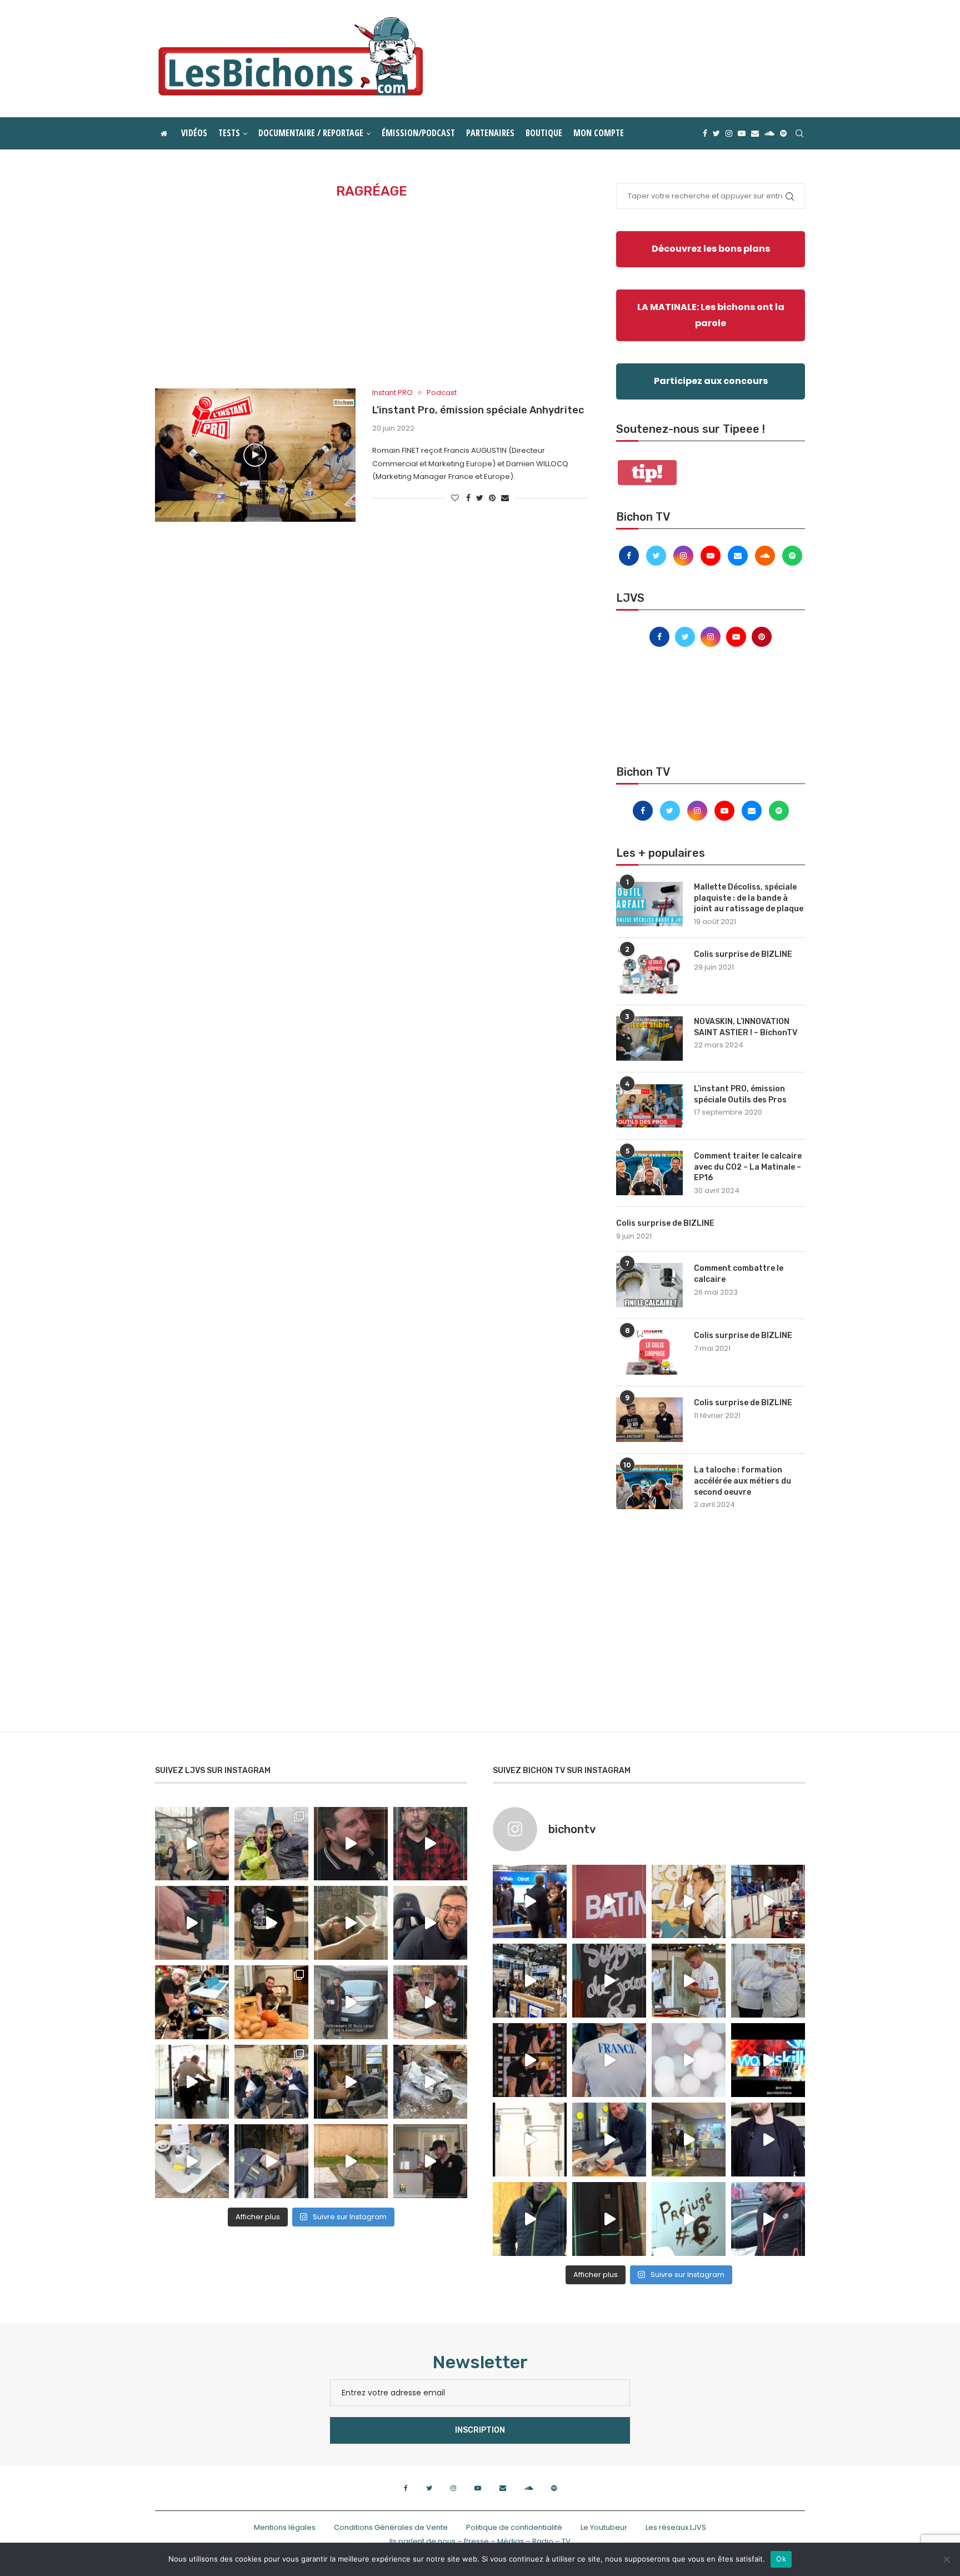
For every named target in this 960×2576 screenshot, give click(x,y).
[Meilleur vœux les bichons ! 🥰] (430, 1923)
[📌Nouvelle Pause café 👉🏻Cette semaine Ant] (689, 1902)
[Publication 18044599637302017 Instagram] (530, 1981)
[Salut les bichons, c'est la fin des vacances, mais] (530, 2140)
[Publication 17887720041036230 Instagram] (768, 1902)
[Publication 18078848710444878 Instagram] (689, 2140)
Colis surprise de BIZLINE (743, 954)
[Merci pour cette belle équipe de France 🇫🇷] (609, 2060)
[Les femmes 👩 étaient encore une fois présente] (530, 2060)
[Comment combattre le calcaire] (649, 1285)
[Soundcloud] (769, 133)
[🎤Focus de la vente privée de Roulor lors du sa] (530, 1902)
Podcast (442, 393)
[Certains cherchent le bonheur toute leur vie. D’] (271, 1844)
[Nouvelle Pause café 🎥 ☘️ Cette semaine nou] (609, 1981)
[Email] (755, 133)
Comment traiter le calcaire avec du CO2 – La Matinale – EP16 (748, 1167)
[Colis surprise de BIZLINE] (649, 971)
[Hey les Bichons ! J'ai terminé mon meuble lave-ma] (351, 1923)
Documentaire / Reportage (311, 133)
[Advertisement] (372, 294)
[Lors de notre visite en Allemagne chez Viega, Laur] (609, 2140)
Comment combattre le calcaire (739, 1274)
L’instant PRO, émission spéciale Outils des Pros (740, 1094)
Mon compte (599, 133)
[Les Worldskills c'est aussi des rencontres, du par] (768, 1981)
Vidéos (194, 133)
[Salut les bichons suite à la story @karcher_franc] (192, 2161)
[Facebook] (705, 133)
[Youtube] (742, 133)
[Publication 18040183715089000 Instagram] (768, 2060)
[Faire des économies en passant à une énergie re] (530, 2219)
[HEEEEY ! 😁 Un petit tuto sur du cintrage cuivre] (271, 1923)
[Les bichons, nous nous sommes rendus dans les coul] (768, 2219)
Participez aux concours (711, 381)
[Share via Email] (505, 498)
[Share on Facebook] (468, 498)
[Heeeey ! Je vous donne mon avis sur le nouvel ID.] (351, 2002)
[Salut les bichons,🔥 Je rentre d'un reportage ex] (351, 1844)
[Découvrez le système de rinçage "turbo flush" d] (768, 2140)
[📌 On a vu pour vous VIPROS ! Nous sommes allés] (609, 1902)
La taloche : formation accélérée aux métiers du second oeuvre (742, 1481)
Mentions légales (285, 2527)
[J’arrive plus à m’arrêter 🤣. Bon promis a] (430, 2082)
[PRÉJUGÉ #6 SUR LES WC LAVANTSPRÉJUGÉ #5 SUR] (689, 2219)
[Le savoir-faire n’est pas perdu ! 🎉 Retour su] (689, 2060)
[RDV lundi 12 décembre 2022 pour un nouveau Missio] (271, 2082)
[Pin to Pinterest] (492, 498)
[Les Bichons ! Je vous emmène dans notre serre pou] (351, 2161)
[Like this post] (455, 498)
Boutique (544, 133)
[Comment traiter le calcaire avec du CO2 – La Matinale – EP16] (649, 1173)
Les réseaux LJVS (676, 2527)
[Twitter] (716, 133)
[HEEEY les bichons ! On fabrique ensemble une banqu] (192, 1923)
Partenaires (490, 133)
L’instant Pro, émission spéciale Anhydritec (478, 410)
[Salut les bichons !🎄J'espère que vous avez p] (192, 2002)
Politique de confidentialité (514, 2527)
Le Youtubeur (604, 2527)
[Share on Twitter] (480, 498)
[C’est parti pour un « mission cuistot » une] (271, 2002)
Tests (229, 133)
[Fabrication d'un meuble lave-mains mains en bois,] (430, 2002)
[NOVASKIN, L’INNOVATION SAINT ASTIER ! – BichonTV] (649, 1039)
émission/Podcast (418, 133)
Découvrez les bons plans (711, 249)
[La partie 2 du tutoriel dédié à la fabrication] (351, 2082)
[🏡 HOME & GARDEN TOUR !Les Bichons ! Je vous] (430, 2161)
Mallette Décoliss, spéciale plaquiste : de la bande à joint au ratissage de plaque (749, 898)
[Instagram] (729, 133)
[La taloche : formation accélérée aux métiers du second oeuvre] (649, 1487)
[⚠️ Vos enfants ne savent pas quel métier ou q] (689, 1981)
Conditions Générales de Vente (391, 2527)
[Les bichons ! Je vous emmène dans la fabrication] (271, 2161)
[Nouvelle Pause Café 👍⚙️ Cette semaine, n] (609, 2219)
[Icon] (255, 455)
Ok (781, 2559)
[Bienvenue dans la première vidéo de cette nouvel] (430, 1844)
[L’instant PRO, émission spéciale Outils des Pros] (649, 1106)
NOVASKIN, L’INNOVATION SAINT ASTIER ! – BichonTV (746, 1027)
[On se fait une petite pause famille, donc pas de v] (192, 1844)
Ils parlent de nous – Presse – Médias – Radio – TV (480, 2541)
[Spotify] (783, 133)
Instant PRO (392, 393)
